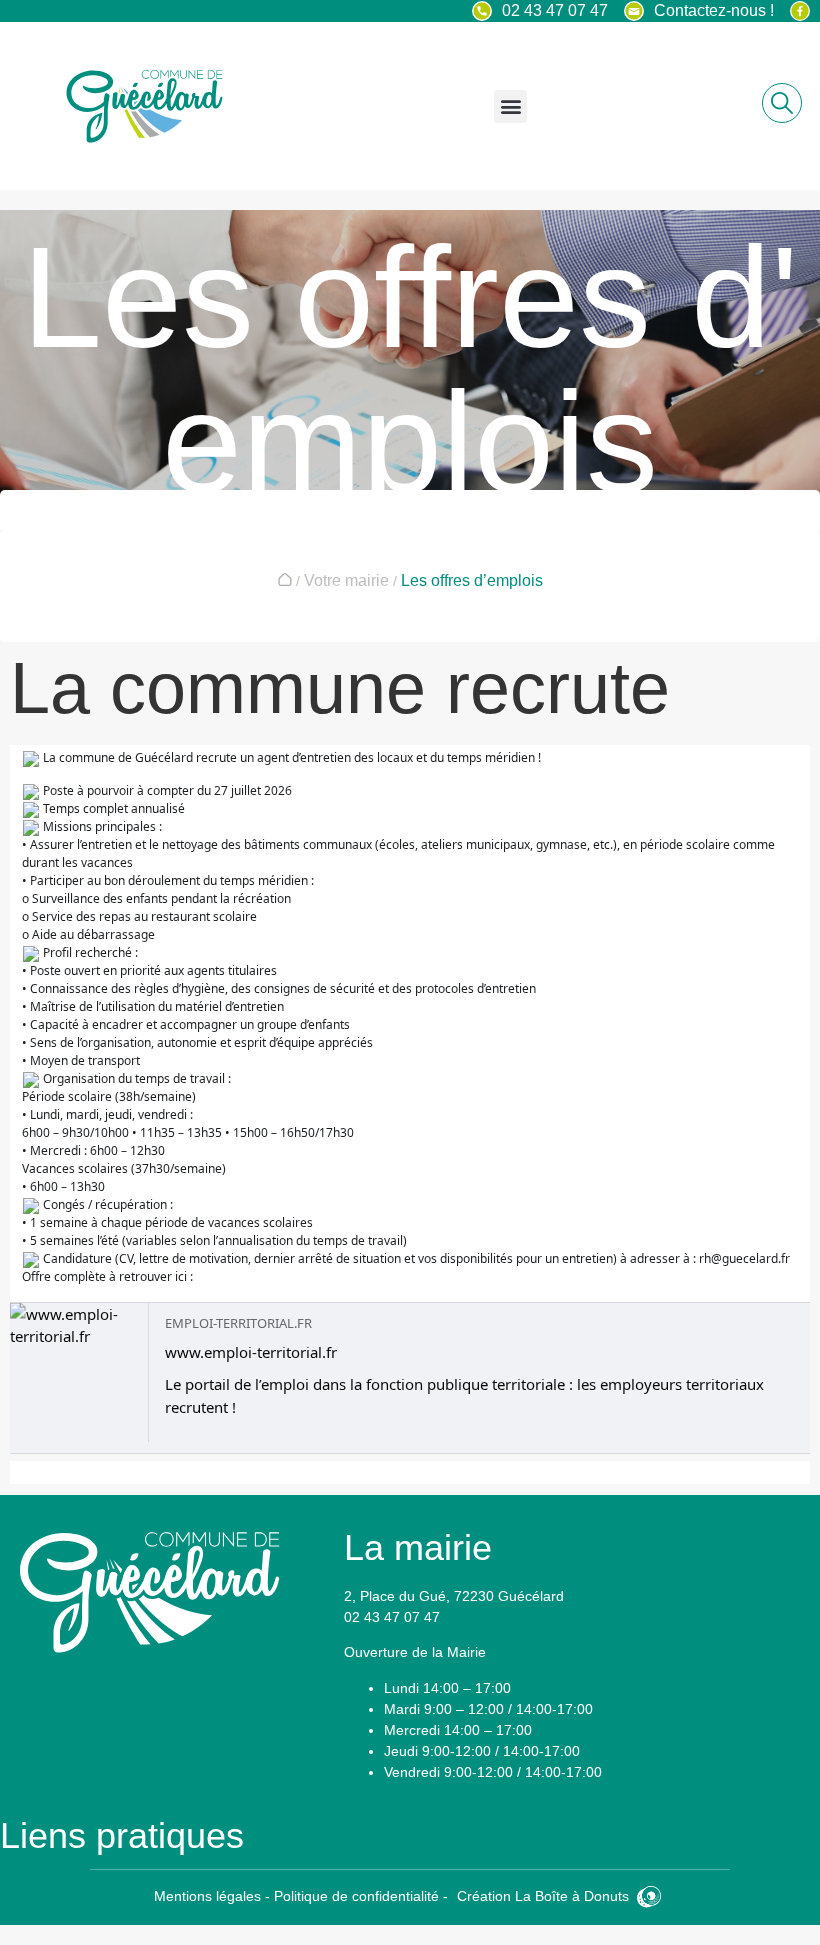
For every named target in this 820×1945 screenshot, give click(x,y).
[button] (510, 106)
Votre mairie (346, 580)
